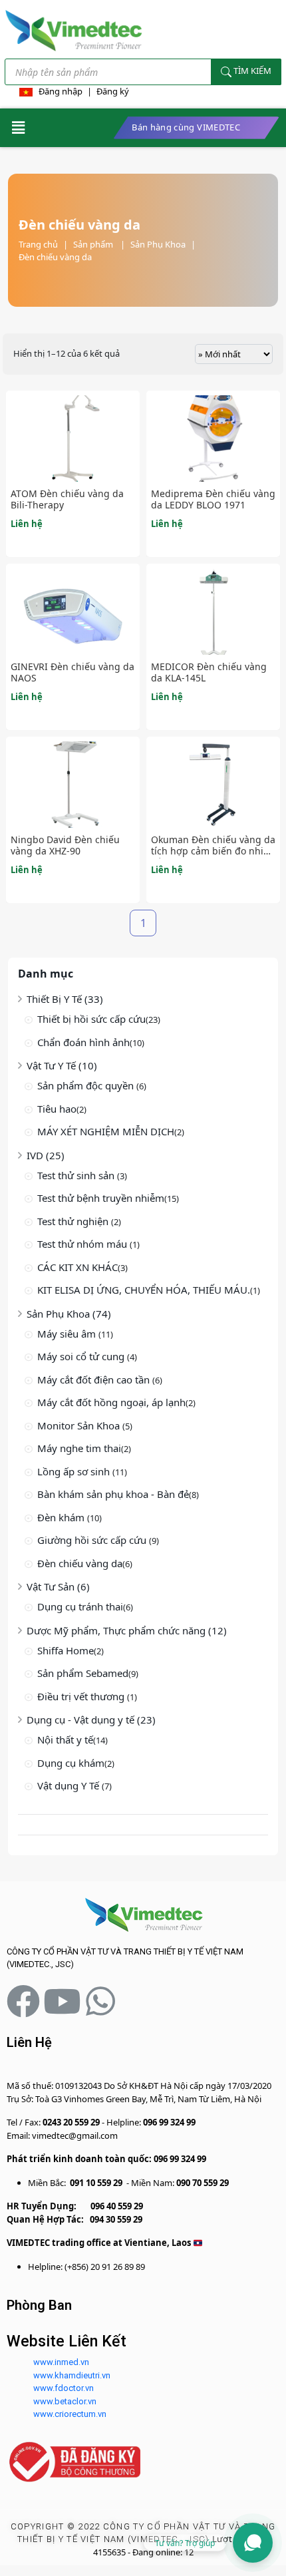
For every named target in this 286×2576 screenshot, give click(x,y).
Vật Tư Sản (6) (58, 1586)
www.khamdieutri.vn (72, 2375)
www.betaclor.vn (65, 2401)
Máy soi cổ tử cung (82, 1356)
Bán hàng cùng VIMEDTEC (186, 127)
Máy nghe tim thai (79, 1448)
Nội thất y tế (65, 1740)
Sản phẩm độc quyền (87, 1085)
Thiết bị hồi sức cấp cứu (91, 1019)
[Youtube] (62, 2001)
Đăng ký (113, 91)
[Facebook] (23, 2001)
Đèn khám (62, 1517)
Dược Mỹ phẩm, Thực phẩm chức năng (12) (127, 1630)
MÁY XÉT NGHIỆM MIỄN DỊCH (106, 1131)
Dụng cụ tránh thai (80, 1606)
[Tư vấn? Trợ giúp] (253, 2543)
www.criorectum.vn (70, 2414)
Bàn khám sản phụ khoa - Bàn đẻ (113, 1494)
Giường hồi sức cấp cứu (93, 1540)
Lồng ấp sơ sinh (75, 1471)
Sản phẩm (99, 244)
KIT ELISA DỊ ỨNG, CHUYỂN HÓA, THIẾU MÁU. (144, 1290)
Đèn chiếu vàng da (55, 257)
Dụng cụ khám (71, 1763)
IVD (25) (46, 1155)
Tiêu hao (57, 1109)
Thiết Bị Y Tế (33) (65, 999)
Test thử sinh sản (77, 1175)
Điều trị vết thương (82, 1696)
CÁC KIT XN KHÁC (77, 1267)
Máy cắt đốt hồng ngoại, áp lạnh (111, 1402)
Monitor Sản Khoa (80, 1425)
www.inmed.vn (61, 2362)
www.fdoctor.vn (64, 2388)
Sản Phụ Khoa (158, 244)
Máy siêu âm (68, 1334)
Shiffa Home (66, 1650)
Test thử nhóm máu (83, 1244)
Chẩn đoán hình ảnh (83, 1042)
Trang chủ (38, 244)
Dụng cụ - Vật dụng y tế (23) (91, 1720)
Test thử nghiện (74, 1221)
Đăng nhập (61, 91)
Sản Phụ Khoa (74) (69, 1314)
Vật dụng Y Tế (70, 1785)
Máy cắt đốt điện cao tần (95, 1380)
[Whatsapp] (100, 2001)
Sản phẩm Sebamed (83, 1673)
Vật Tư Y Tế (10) (62, 1065)
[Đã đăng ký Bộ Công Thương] (75, 2461)
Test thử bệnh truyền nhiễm (101, 1198)
